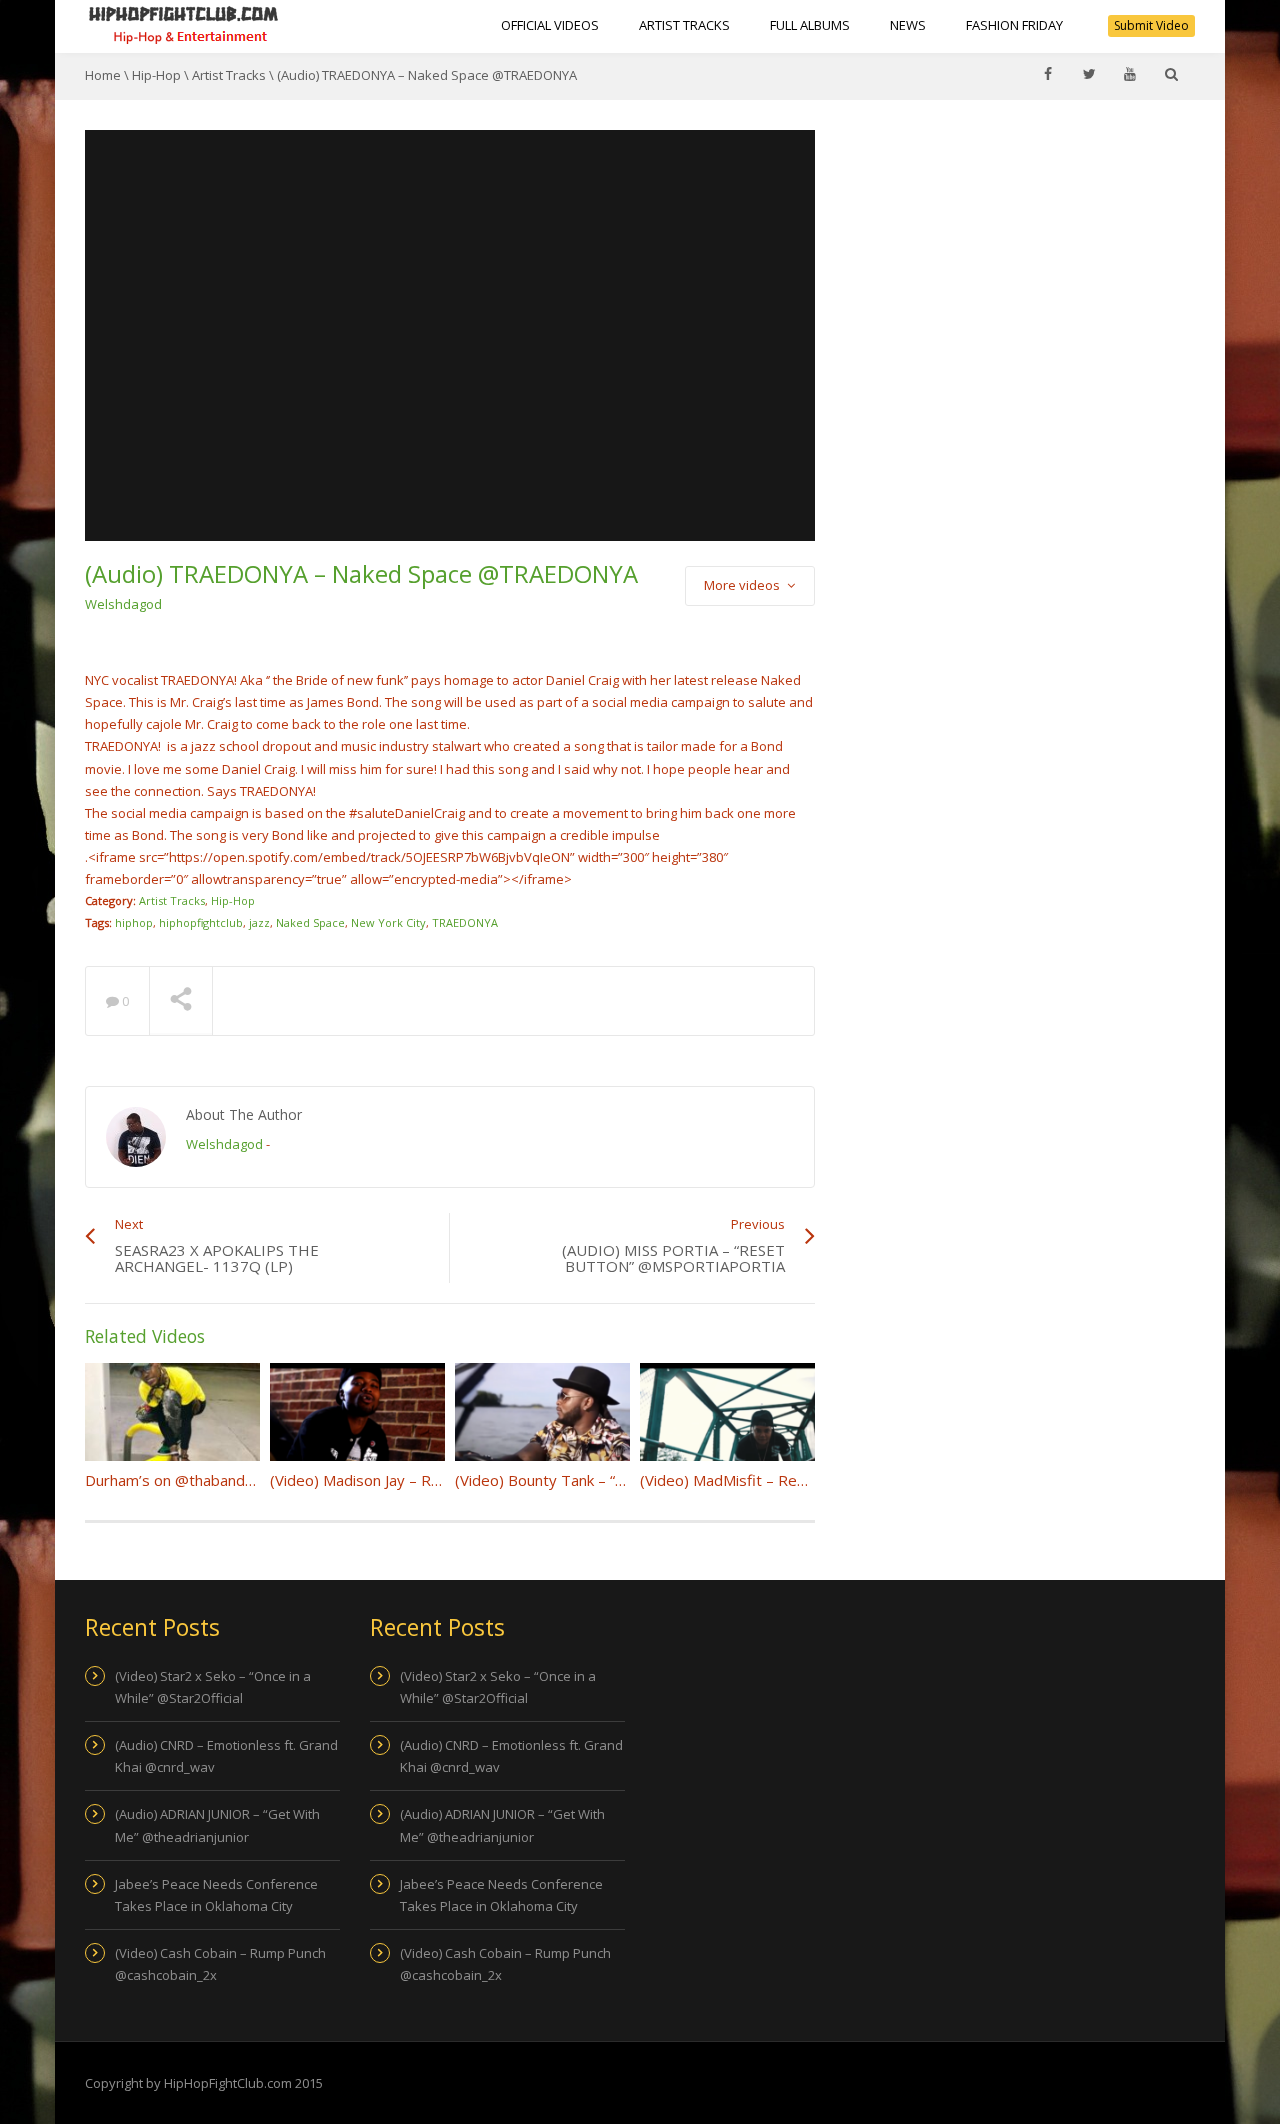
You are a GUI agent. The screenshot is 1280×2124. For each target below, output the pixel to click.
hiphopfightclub (201, 922)
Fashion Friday (1014, 25)
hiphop (134, 922)
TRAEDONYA (465, 922)
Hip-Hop (156, 75)
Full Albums (810, 25)
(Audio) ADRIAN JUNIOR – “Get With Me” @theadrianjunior (217, 1825)
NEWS (908, 25)
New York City (388, 922)
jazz (259, 922)
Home (103, 75)
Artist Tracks (684, 25)
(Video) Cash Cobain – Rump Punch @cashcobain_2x (220, 1964)
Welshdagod (123, 604)
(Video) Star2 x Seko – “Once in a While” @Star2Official (213, 1687)
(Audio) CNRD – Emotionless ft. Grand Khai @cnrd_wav (226, 1756)
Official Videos (550, 25)
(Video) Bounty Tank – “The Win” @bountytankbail (624, 1480)
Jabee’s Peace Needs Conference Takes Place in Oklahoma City (216, 1895)
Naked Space (310, 922)
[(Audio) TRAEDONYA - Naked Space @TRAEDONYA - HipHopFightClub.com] (184, 25)
